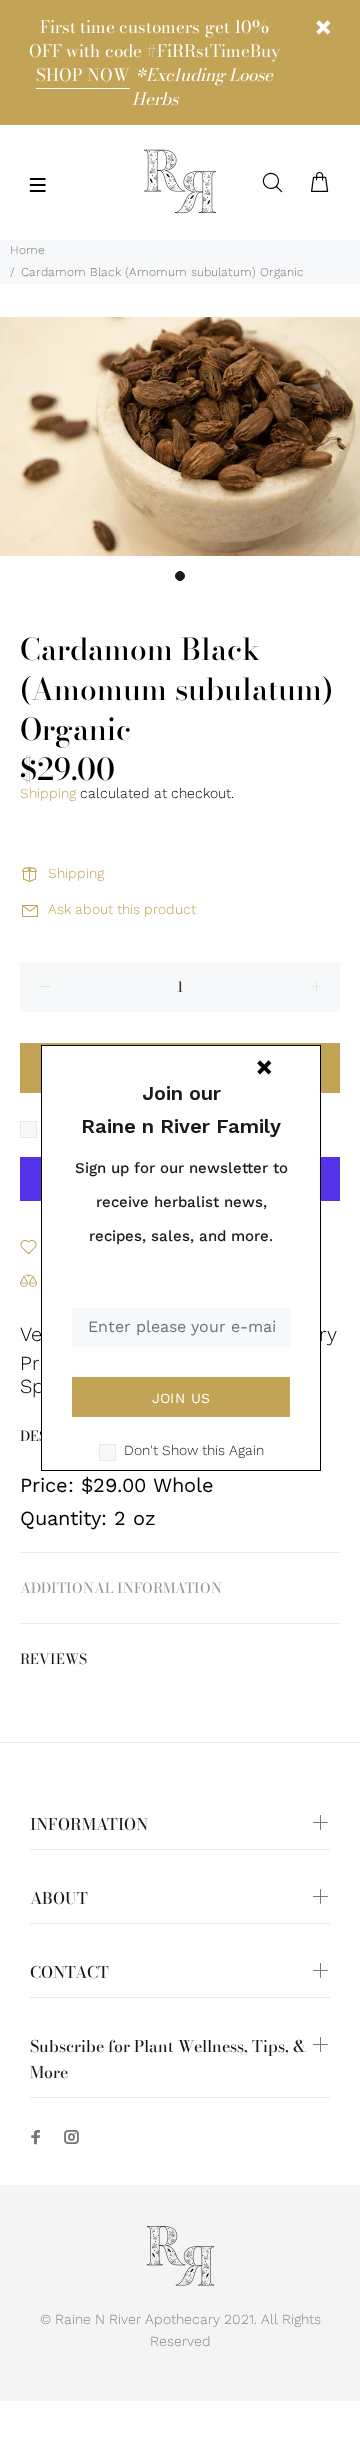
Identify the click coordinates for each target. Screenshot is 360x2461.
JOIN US (181, 1398)
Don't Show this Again (194, 1450)
